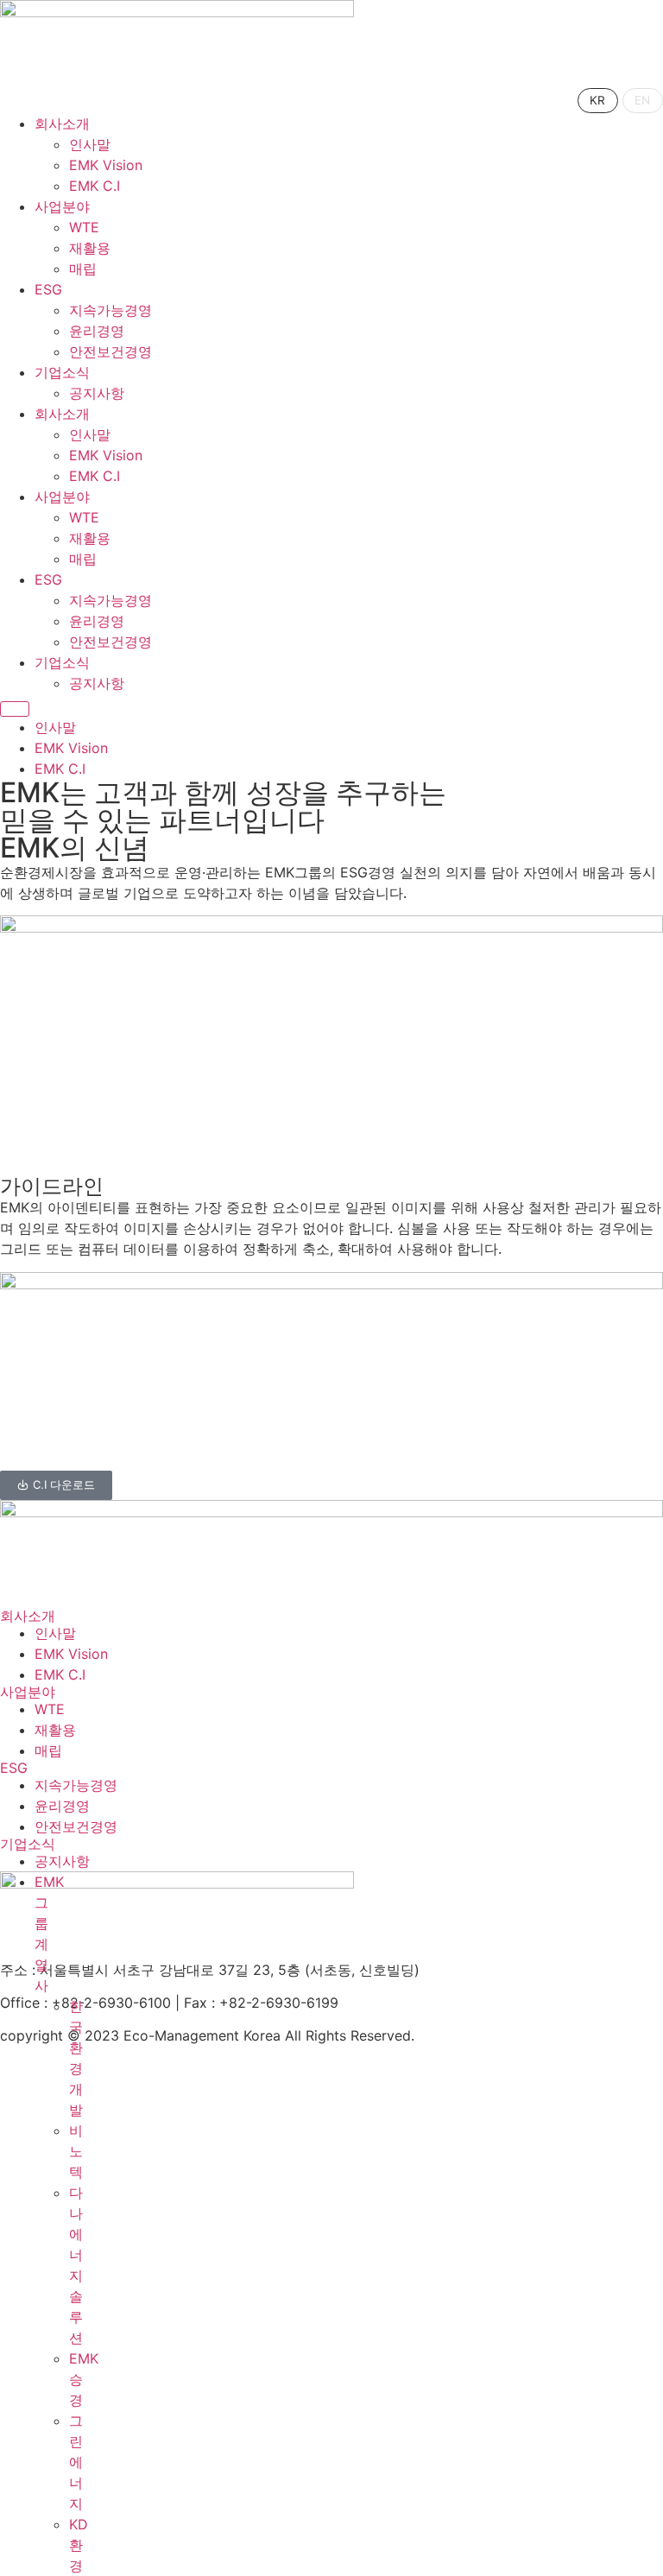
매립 (83, 269)
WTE (84, 227)
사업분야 (62, 206)
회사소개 (62, 123)
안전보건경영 (110, 351)
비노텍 (76, 2151)
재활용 (90, 248)
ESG (48, 289)
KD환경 (79, 2545)
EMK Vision (106, 165)
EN (642, 100)
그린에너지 (76, 2462)
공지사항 (97, 393)
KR (597, 100)
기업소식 (62, 372)
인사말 (90, 144)
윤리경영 (97, 331)
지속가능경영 (110, 310)
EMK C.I (95, 186)
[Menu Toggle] (15, 709)
